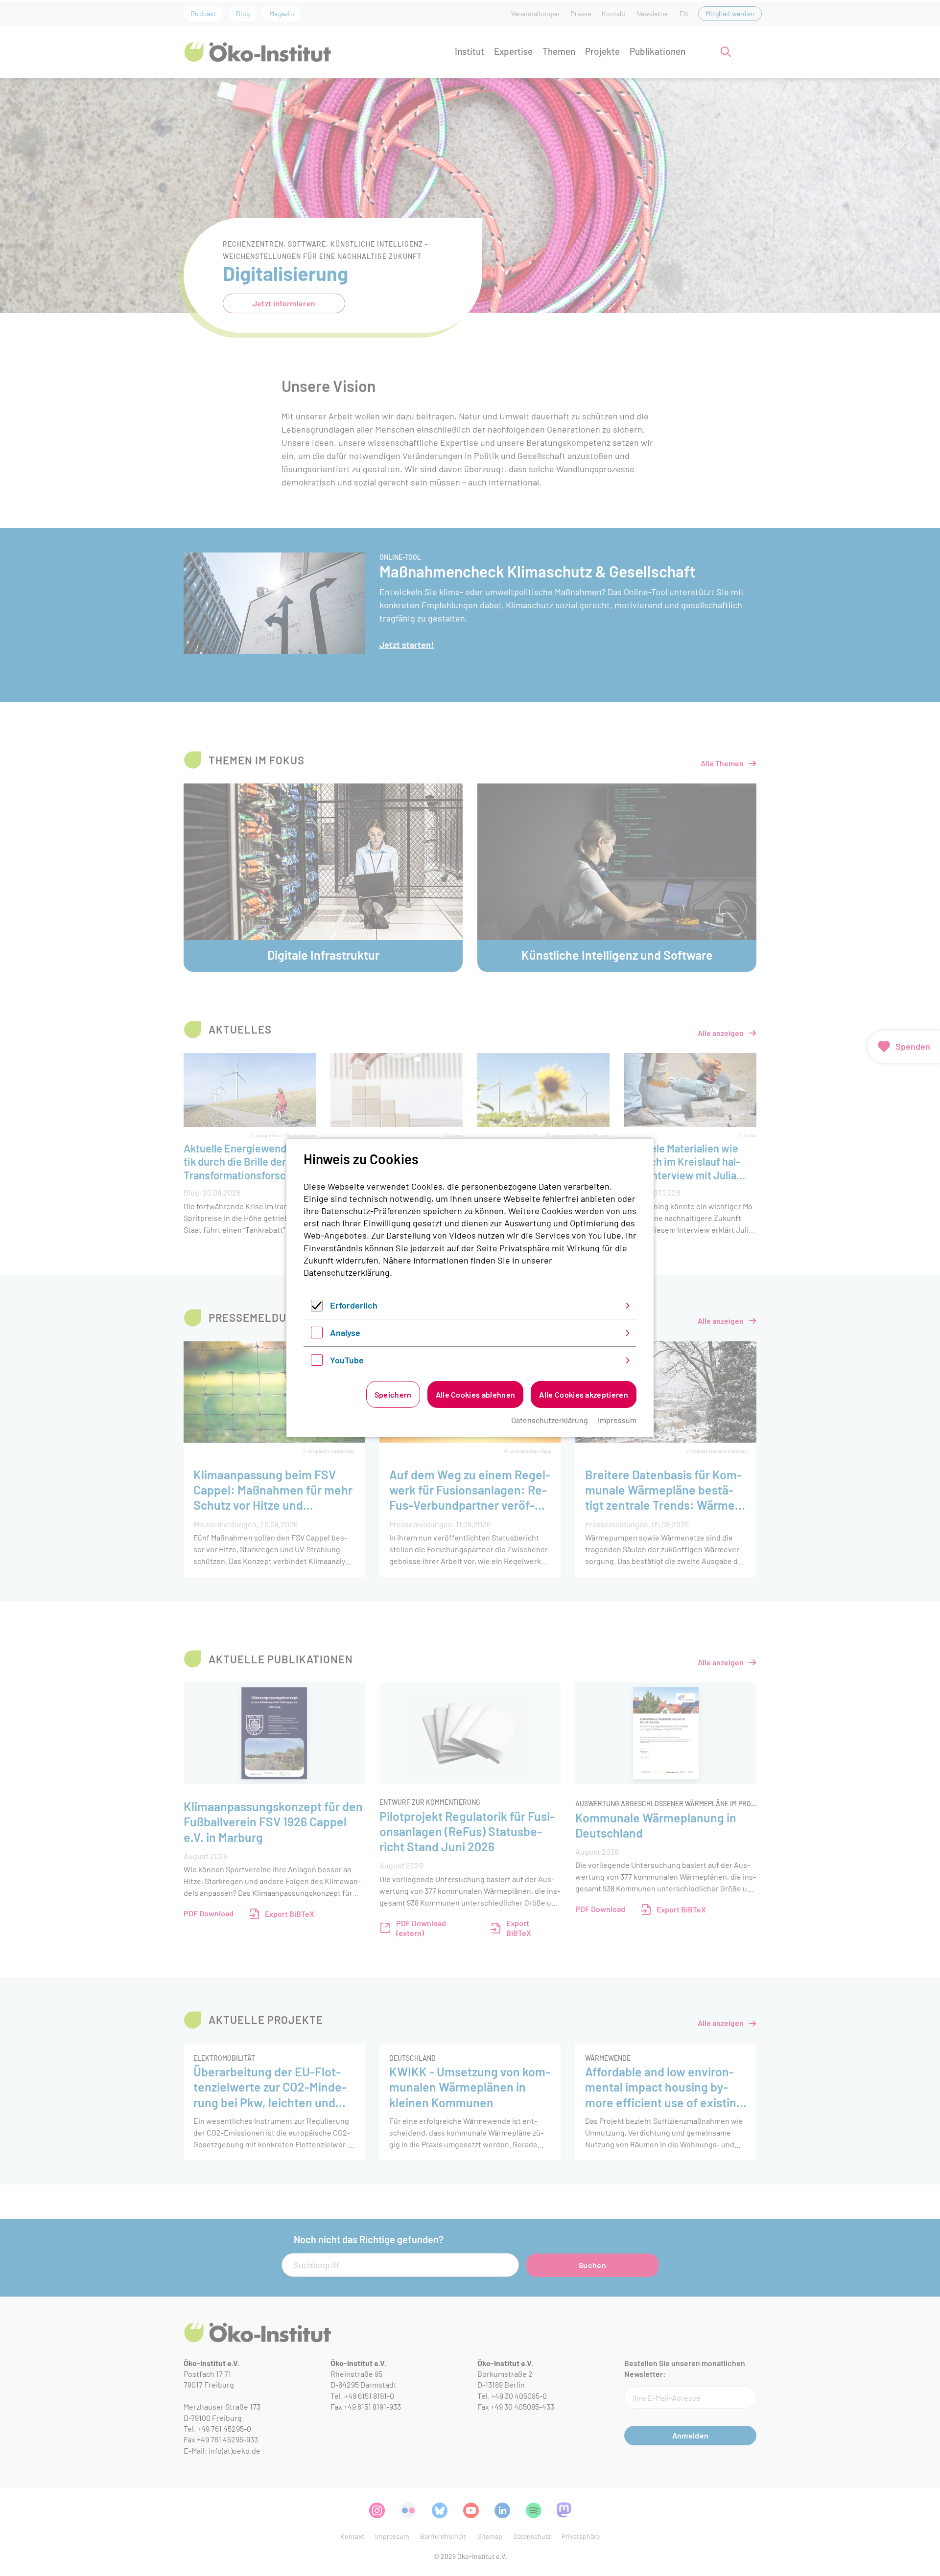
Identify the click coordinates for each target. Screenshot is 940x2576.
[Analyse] (317, 1335)
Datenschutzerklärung (347, 1272)
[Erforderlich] (317, 1308)
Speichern (393, 1394)
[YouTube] (317, 1362)
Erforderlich (354, 1305)
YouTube (347, 1360)
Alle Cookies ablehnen (476, 1394)
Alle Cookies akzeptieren (584, 1394)
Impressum (617, 1420)
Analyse (345, 1333)
